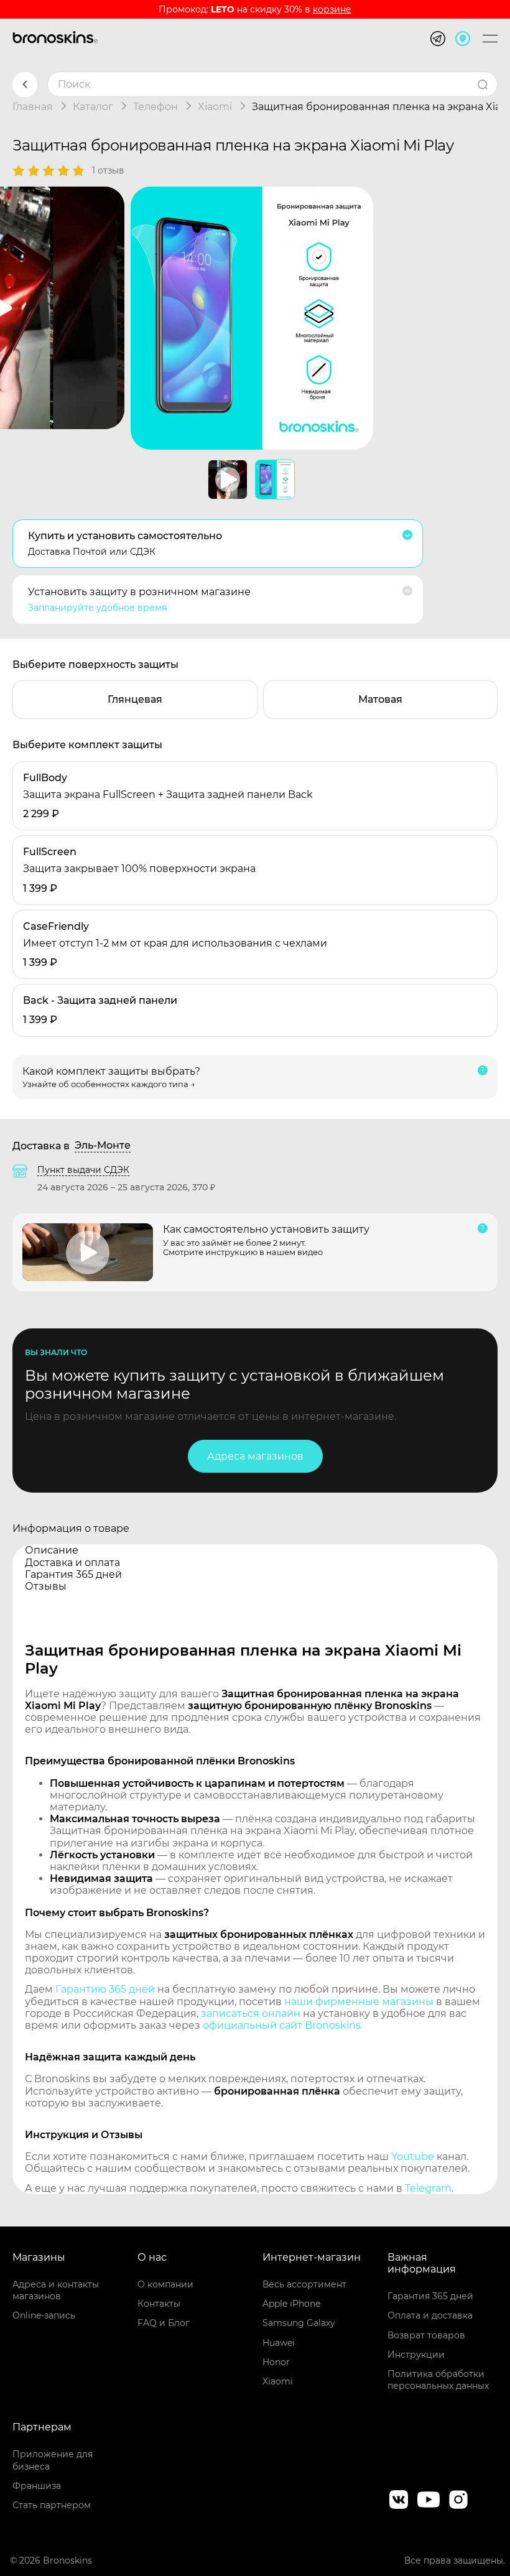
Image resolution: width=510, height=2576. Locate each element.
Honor (276, 2362)
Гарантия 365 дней (430, 2296)
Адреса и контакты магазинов (56, 2290)
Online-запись (44, 2315)
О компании (165, 2284)
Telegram (428, 2188)
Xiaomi (278, 2381)
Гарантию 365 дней (105, 1989)
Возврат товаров (426, 2335)
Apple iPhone (291, 2304)
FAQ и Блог (164, 2323)
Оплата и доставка (430, 2315)
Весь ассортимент (304, 2284)
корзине (332, 9)
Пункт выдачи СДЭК (83, 1170)
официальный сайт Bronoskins (282, 2025)
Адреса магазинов (255, 1456)
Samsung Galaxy (299, 2323)
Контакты (159, 2304)
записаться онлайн (251, 2013)
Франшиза (37, 2486)
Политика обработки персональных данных (438, 2380)
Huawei (279, 2343)
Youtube (413, 2157)
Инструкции (416, 2355)
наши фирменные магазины (359, 2002)
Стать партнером (52, 2505)
